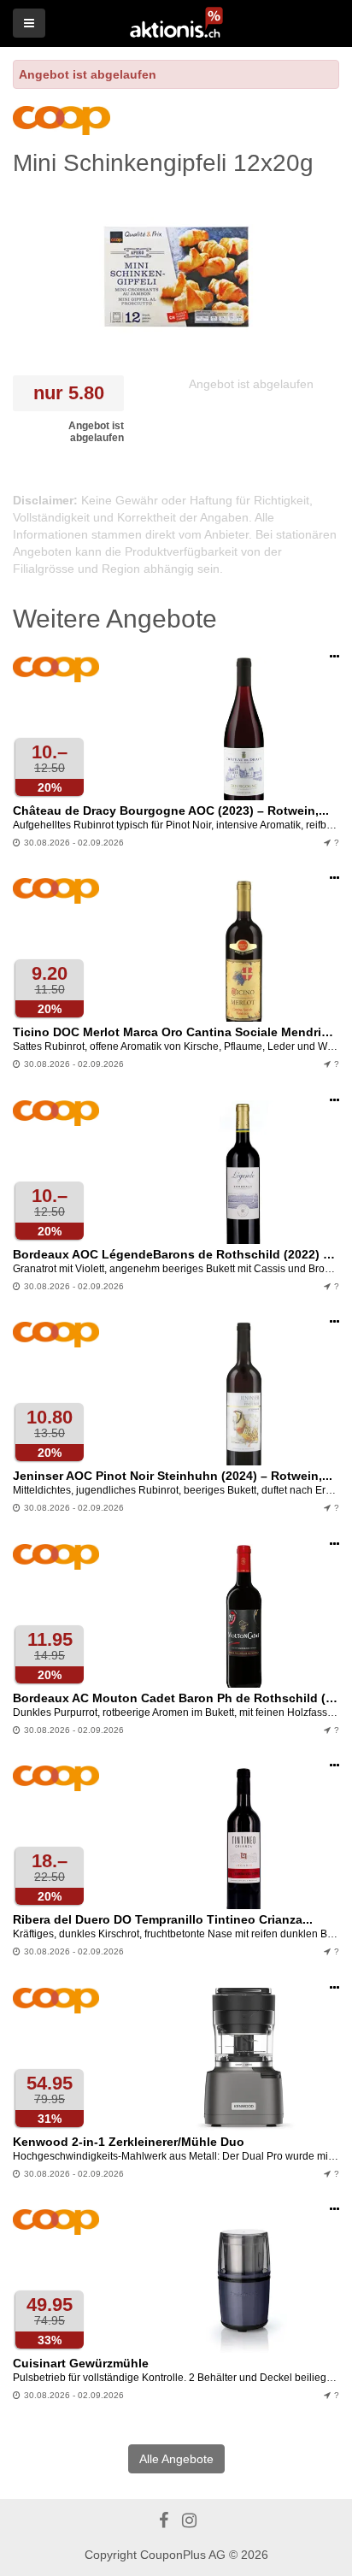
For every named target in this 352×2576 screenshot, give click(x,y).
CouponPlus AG (183, 2555)
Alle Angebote (176, 2459)
